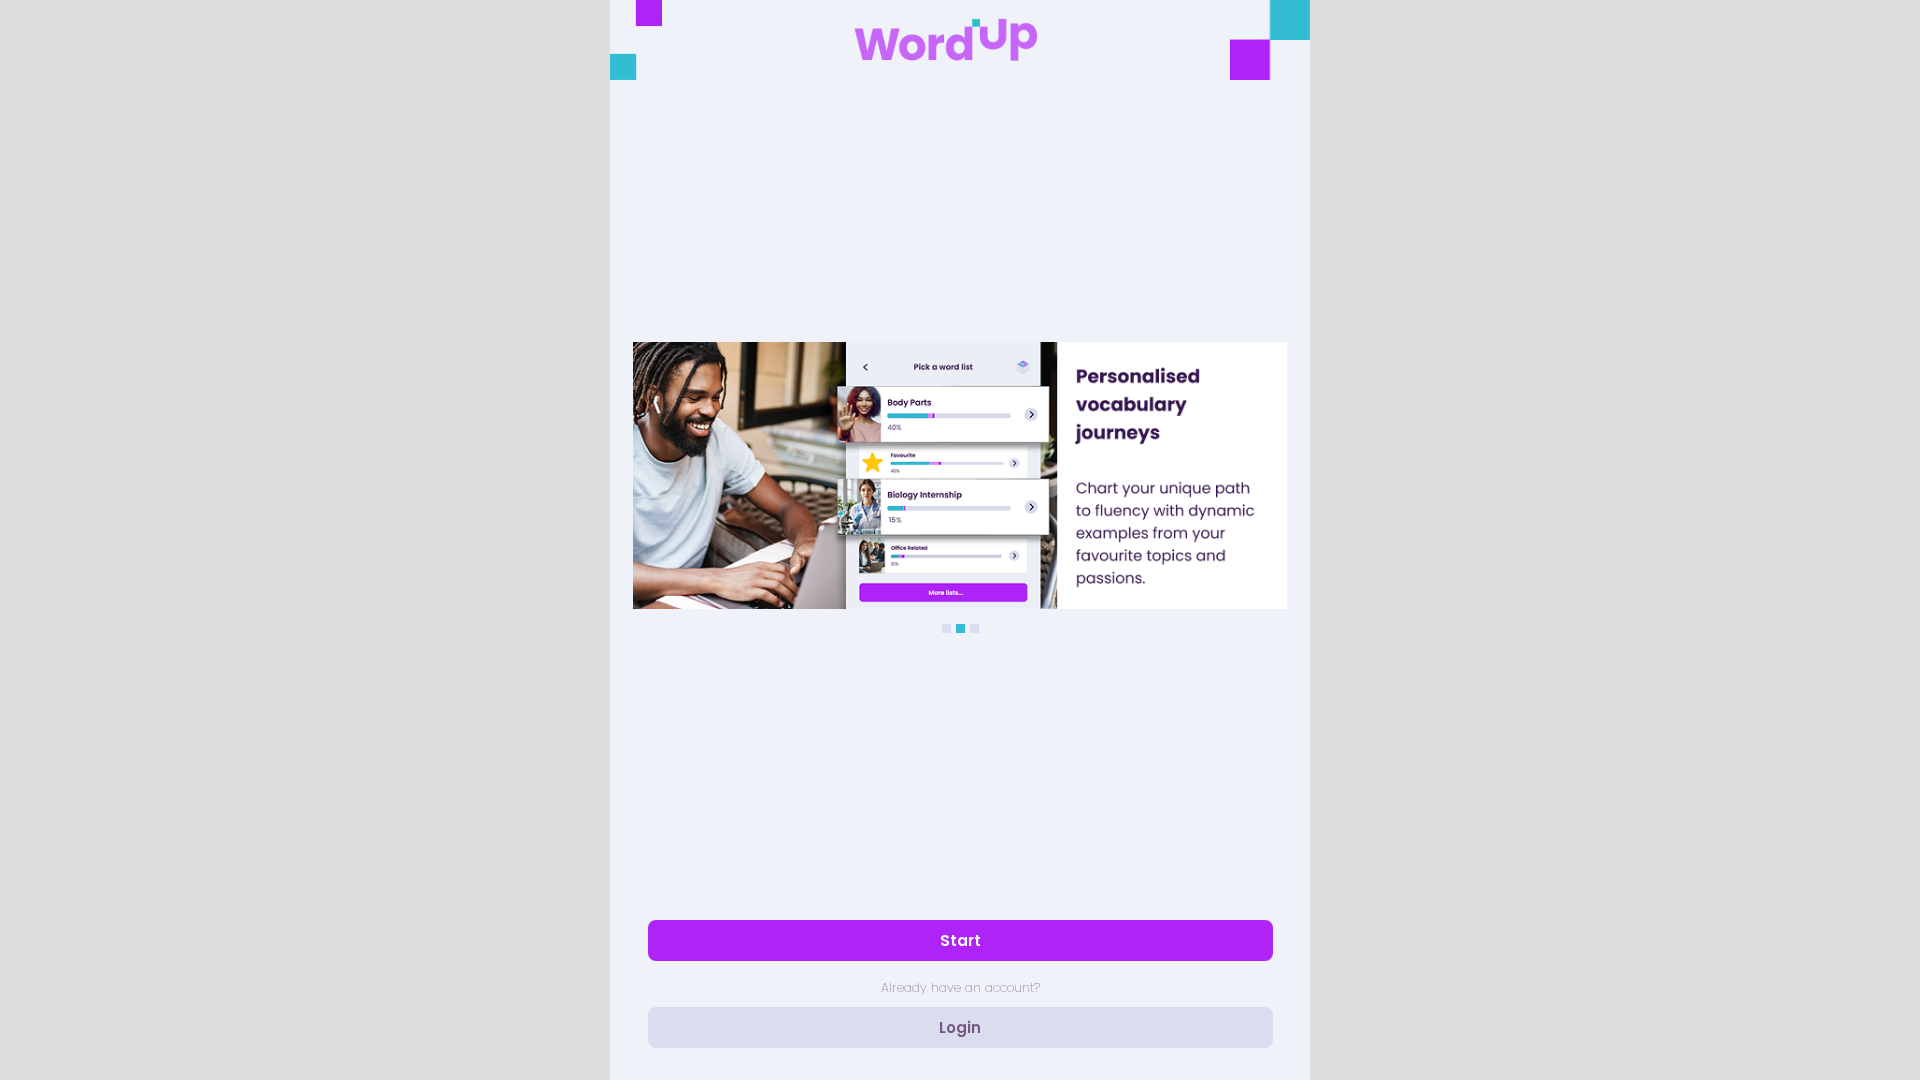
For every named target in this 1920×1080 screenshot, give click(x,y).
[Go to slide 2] (960, 628)
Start (960, 940)
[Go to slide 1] (946, 628)
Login (960, 1027)
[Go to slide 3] (974, 628)
